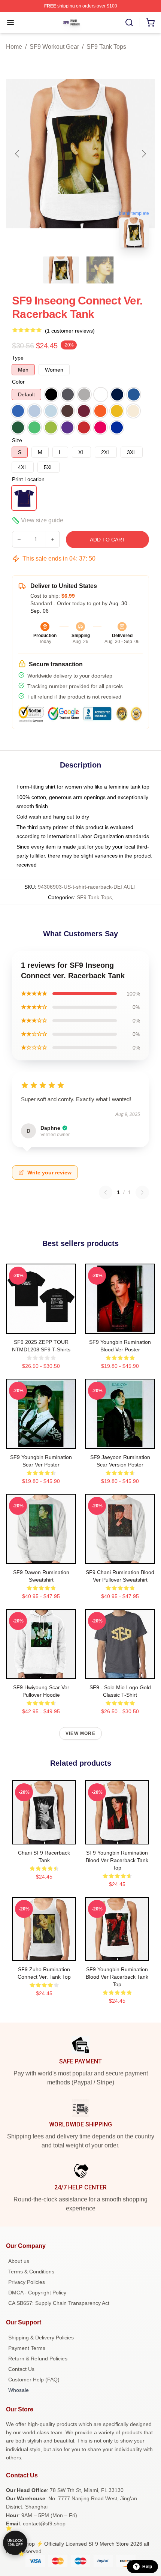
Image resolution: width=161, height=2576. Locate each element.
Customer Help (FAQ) (34, 2380)
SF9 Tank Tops (106, 47)
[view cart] (151, 22)
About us (19, 2261)
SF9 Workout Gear (54, 47)
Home (14, 47)
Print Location (28, 479)
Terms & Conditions (31, 2272)
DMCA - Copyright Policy (37, 2293)
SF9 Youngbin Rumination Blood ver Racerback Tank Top (117, 1860)
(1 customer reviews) (70, 331)
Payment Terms (27, 2348)
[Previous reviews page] (106, 1192)
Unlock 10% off (15, 2543)
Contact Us (21, 2369)
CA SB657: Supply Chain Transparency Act (59, 2303)
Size (17, 440)
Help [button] (147, 2567)
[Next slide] (143, 154)
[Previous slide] (18, 154)
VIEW (41, 1326)
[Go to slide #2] (100, 270)
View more (80, 1733)
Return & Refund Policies (38, 2359)
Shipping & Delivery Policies (41, 2338)
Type (18, 358)
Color (18, 382)
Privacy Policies (27, 2282)
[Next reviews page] (142, 1192)
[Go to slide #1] (61, 270)
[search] (129, 22)
